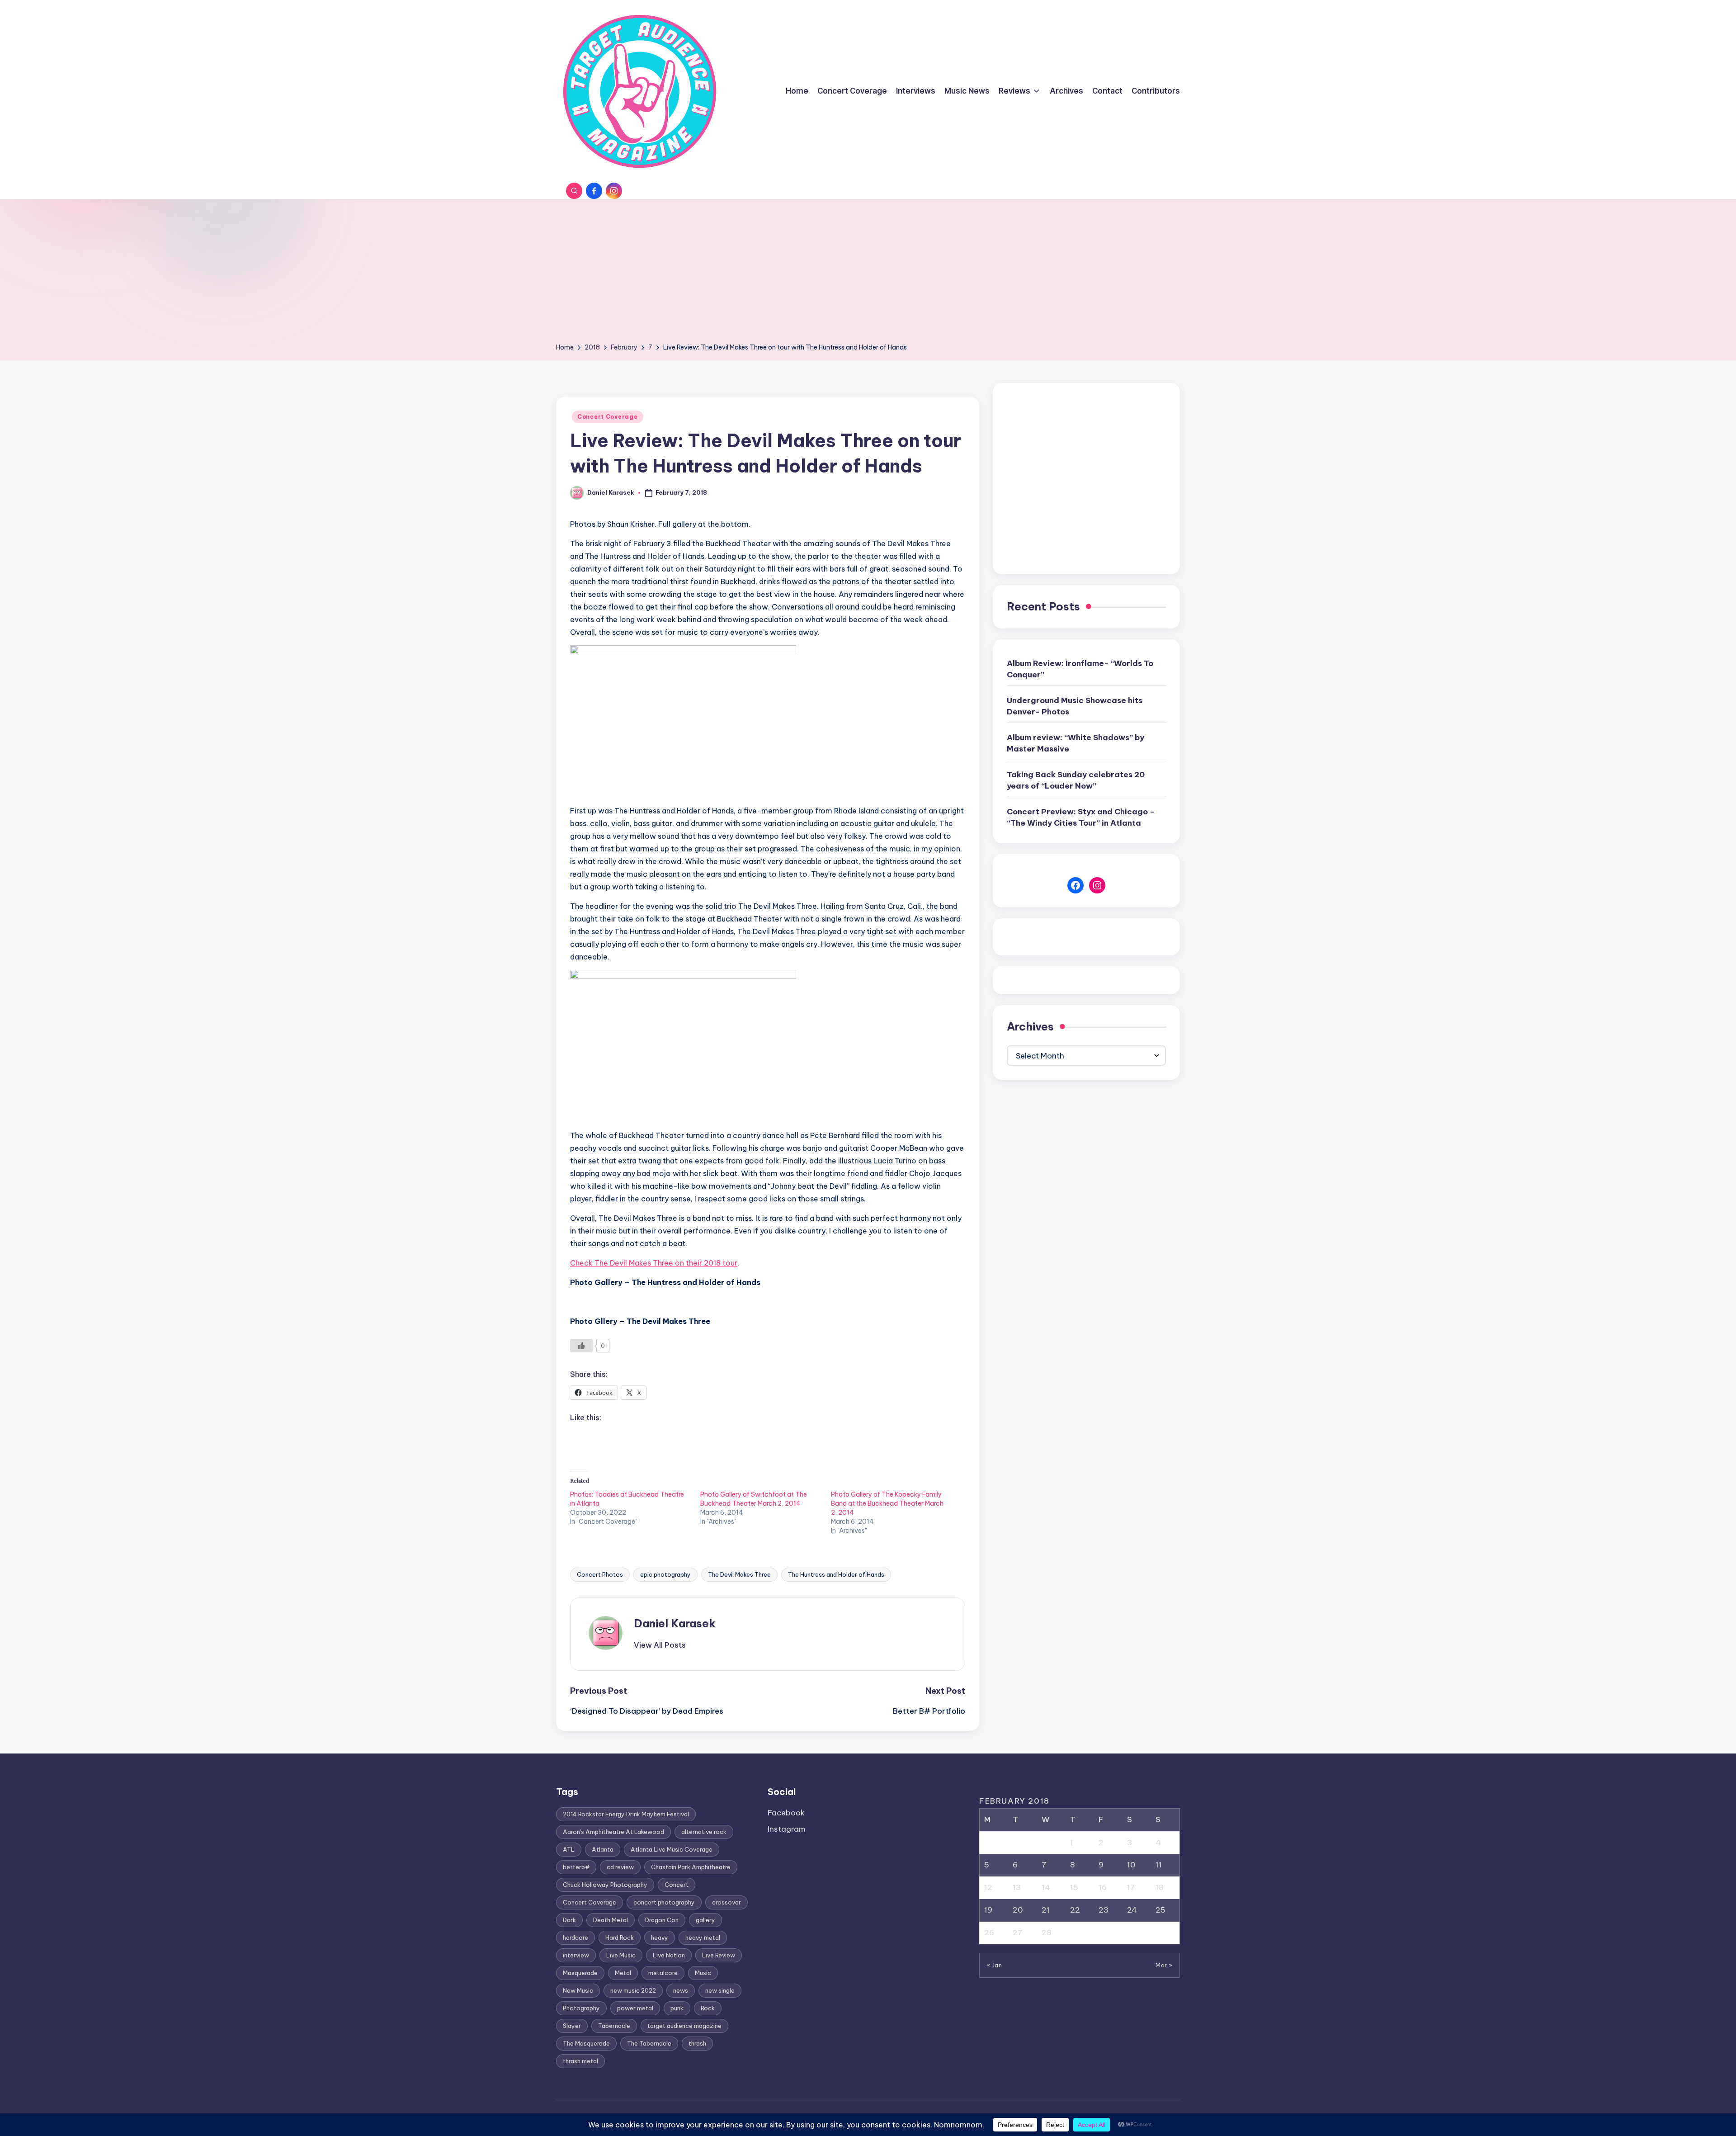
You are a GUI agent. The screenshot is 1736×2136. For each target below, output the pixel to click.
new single (720, 1990)
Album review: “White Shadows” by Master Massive (1076, 743)
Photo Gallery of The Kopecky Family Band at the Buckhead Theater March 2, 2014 (887, 1503)
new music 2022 (633, 1990)
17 (1131, 1887)
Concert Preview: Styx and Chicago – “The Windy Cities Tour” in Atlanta (1081, 818)
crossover (726, 1902)
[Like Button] (581, 1346)
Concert (677, 1885)
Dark (569, 1920)
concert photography (664, 1902)
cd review (620, 1867)
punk (677, 2008)
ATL (569, 1849)
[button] (660, 1645)
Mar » (1164, 1965)
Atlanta (603, 1849)
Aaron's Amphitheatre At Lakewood (613, 1832)
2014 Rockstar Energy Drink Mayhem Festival (626, 1814)
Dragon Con (662, 1920)
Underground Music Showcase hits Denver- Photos (1075, 706)
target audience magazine (684, 2026)
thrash (697, 2043)
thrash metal (580, 2061)
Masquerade (580, 1973)
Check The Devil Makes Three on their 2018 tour (654, 1263)
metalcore (663, 1973)
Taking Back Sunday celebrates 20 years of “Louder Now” (1076, 780)
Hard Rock (620, 1938)
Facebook (786, 1813)
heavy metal (703, 1938)
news (681, 1990)
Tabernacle (614, 2026)
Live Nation (669, 1955)
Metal (623, 1973)
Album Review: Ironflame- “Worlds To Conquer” (1080, 669)
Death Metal (611, 1920)
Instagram (787, 1829)
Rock (708, 2008)
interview (576, 1955)
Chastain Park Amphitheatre (691, 1867)
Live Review (719, 1955)
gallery (705, 1920)
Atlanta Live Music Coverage (672, 1849)
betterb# (576, 1867)
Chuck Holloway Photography (605, 1885)
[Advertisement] (868, 274)
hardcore (576, 1938)
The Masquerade (586, 2043)
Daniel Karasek (675, 1623)
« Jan (994, 1965)
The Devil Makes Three (739, 1574)
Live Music (621, 1955)
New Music (578, 1990)
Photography (581, 2008)
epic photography (665, 1574)
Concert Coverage (608, 417)
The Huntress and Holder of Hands (836, 1574)
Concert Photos (600, 1574)
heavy (660, 1938)
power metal (635, 2008)
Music (703, 1973)
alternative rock (704, 1832)
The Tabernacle (649, 2043)
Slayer (572, 2026)
